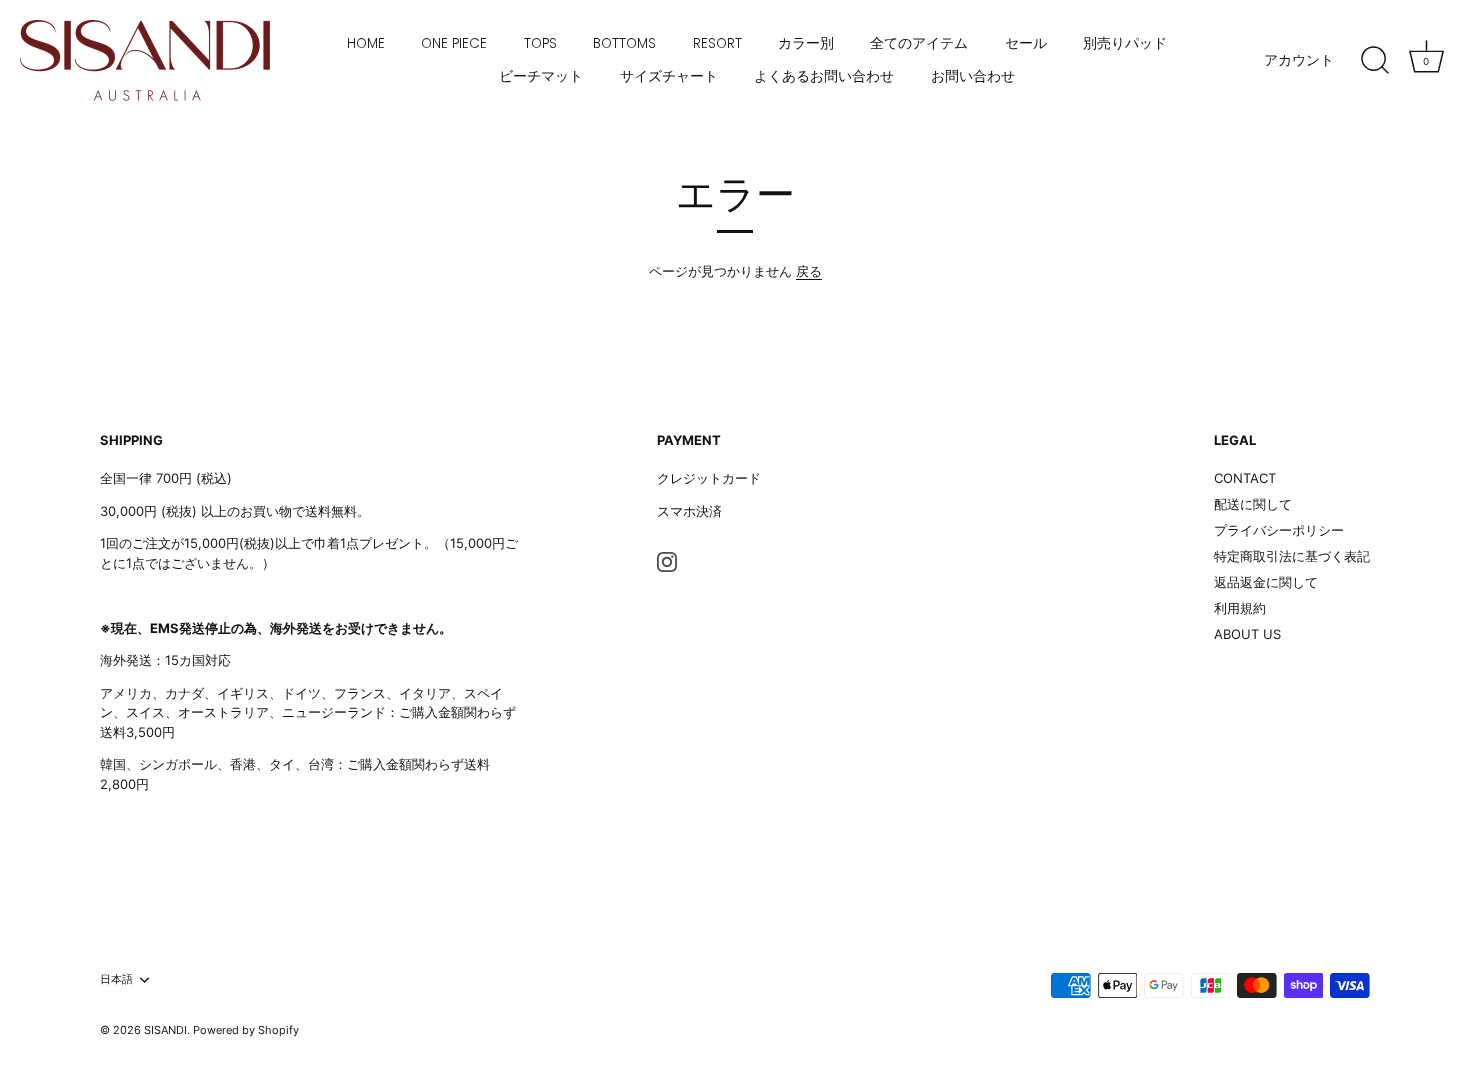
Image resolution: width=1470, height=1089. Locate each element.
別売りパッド (1125, 43)
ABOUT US (1247, 634)
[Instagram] (667, 560)
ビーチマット (541, 76)
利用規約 (1240, 608)
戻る (809, 271)
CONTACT (1245, 478)
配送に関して (1253, 504)
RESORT (717, 43)
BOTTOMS (624, 43)
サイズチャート (669, 76)
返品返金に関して (1266, 582)
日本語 (116, 979)
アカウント (1299, 60)
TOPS (540, 43)
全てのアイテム (919, 43)
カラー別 (806, 43)
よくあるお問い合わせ (824, 76)
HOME (366, 43)
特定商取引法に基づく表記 (1292, 556)
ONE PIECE (454, 43)
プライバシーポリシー (1279, 530)
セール (1026, 43)
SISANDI (165, 1030)
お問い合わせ (973, 76)
